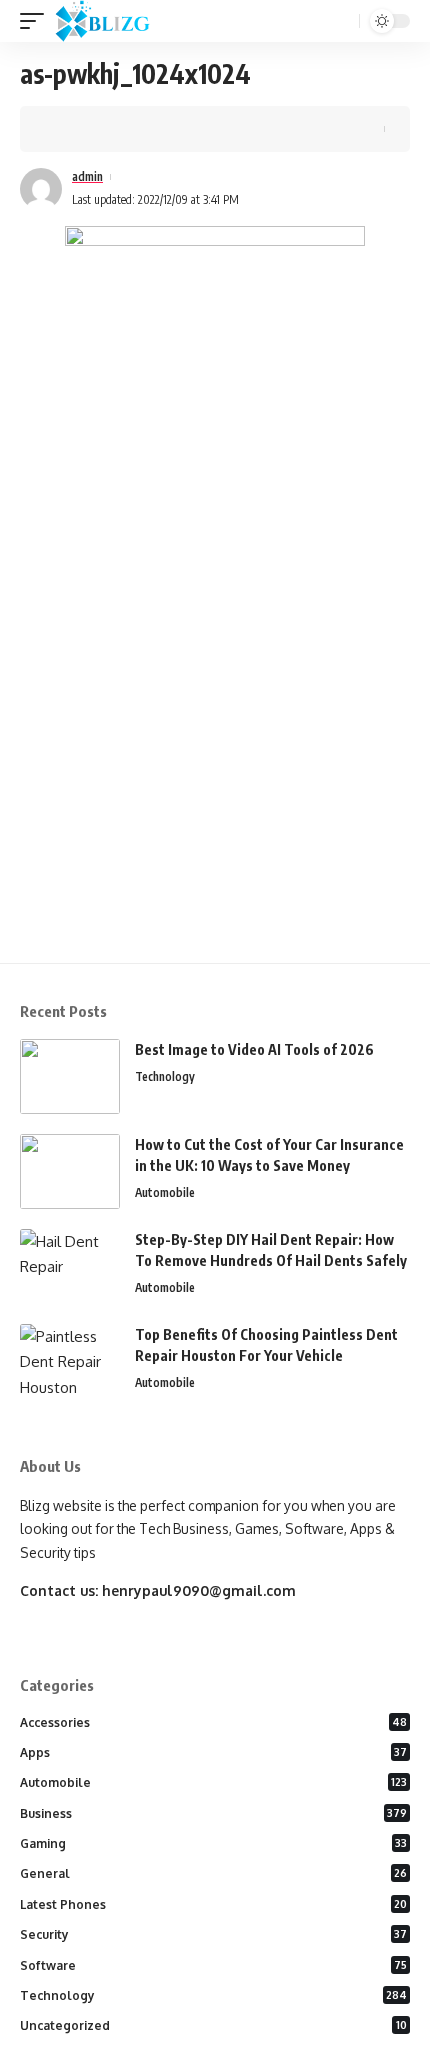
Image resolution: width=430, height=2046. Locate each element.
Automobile (165, 1192)
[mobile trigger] (37, 21)
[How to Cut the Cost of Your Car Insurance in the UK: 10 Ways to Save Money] (70, 1171)
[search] (342, 21)
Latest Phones (213, 1904)
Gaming (213, 1843)
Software (213, 1965)
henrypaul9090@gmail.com (199, 1590)
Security (213, 1934)
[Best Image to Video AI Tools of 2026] (70, 1076)
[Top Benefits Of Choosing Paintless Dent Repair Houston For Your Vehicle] (70, 1361)
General (213, 1873)
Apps (213, 1752)
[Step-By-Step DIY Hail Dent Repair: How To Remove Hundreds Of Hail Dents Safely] (70, 1266)
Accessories (213, 1722)
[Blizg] (117, 21)
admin (87, 176)
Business (213, 1813)
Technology (165, 1076)
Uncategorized (213, 2025)
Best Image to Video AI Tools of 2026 (254, 1049)
